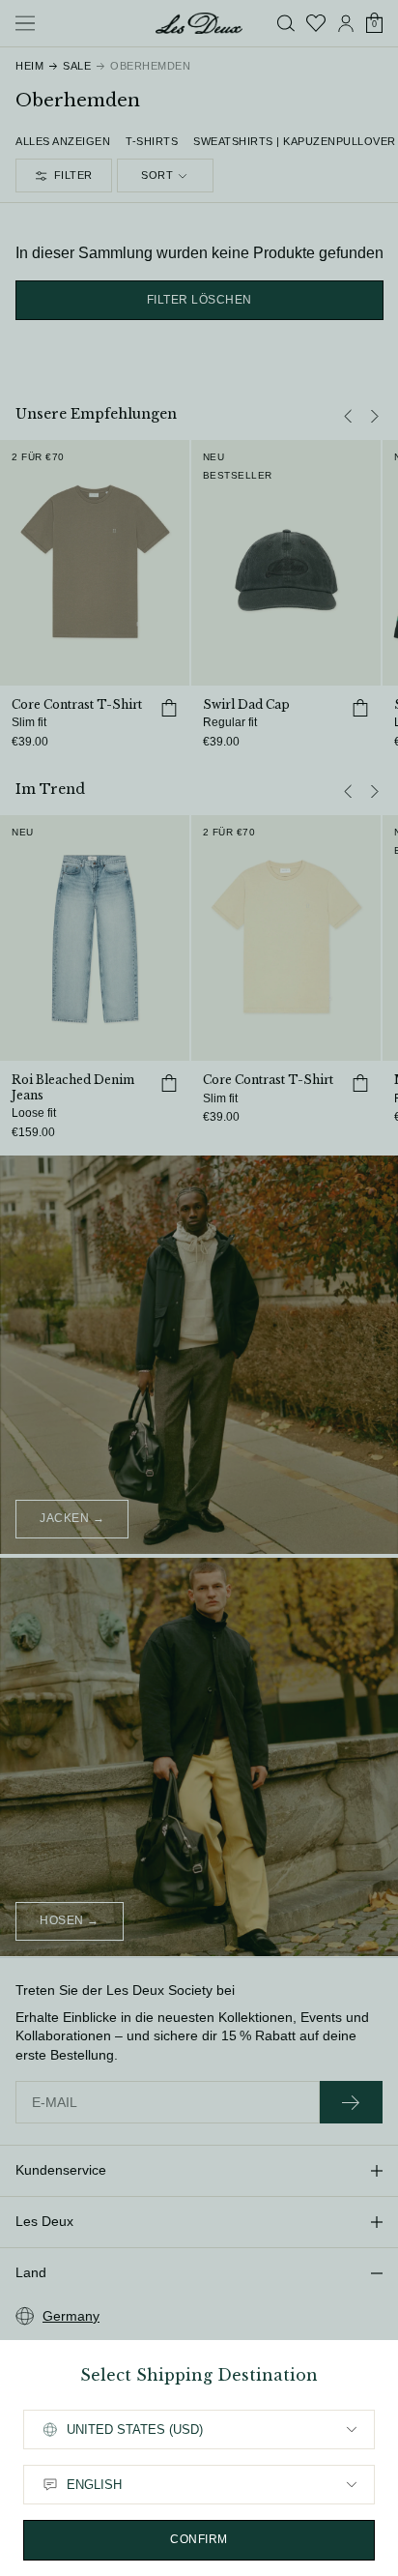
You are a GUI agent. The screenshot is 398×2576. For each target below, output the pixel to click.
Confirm (199, 2539)
